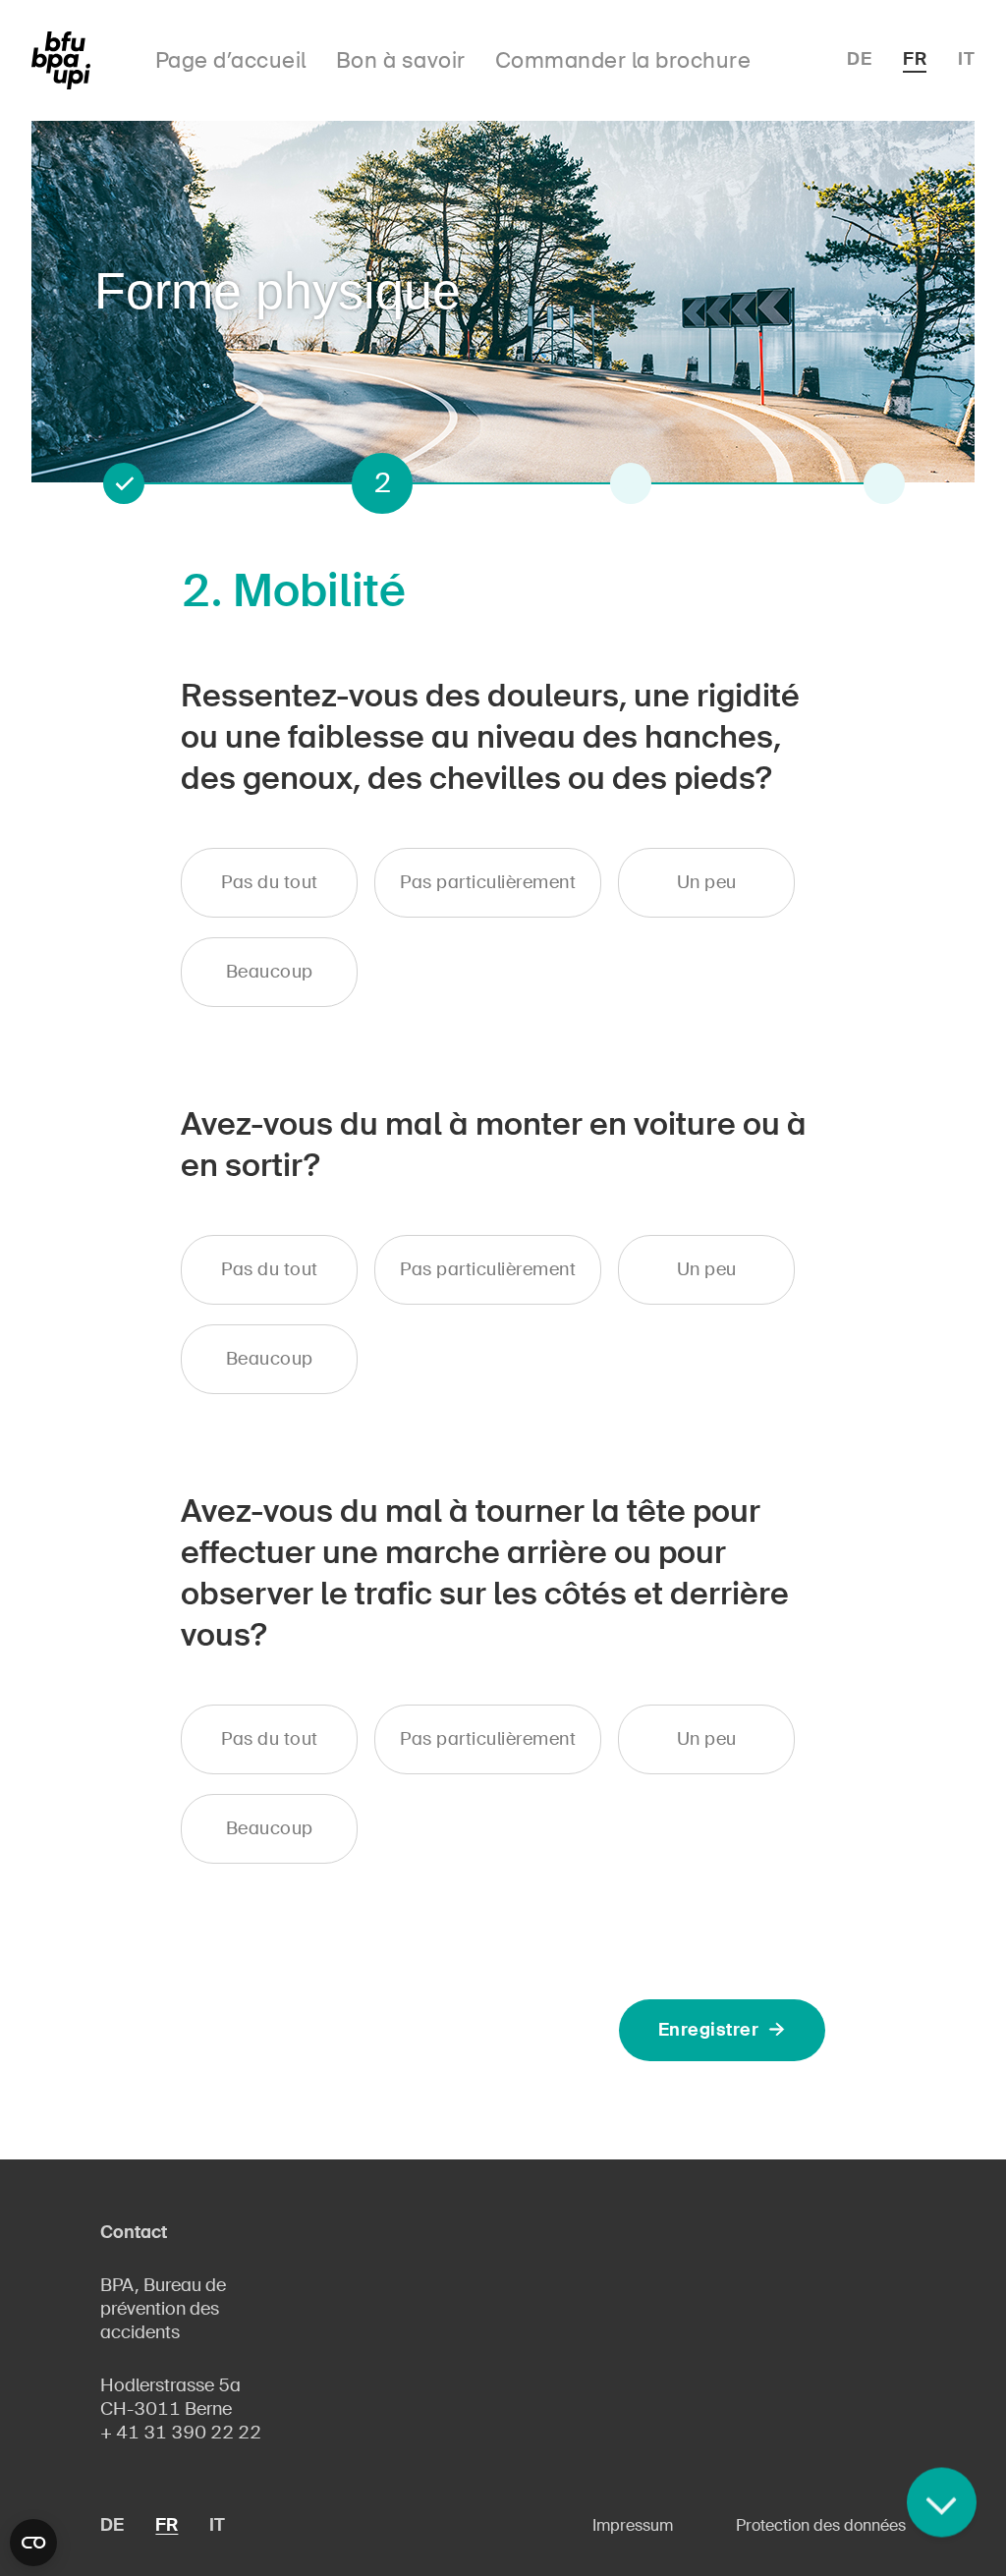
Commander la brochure (623, 60)
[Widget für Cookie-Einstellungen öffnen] (33, 2543)
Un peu (707, 882)
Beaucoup (270, 972)
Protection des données (821, 2525)
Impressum (633, 2525)
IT (966, 59)
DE (859, 59)
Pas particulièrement (488, 882)
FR (915, 59)
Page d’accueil (231, 60)
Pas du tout (270, 882)
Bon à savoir (401, 60)
